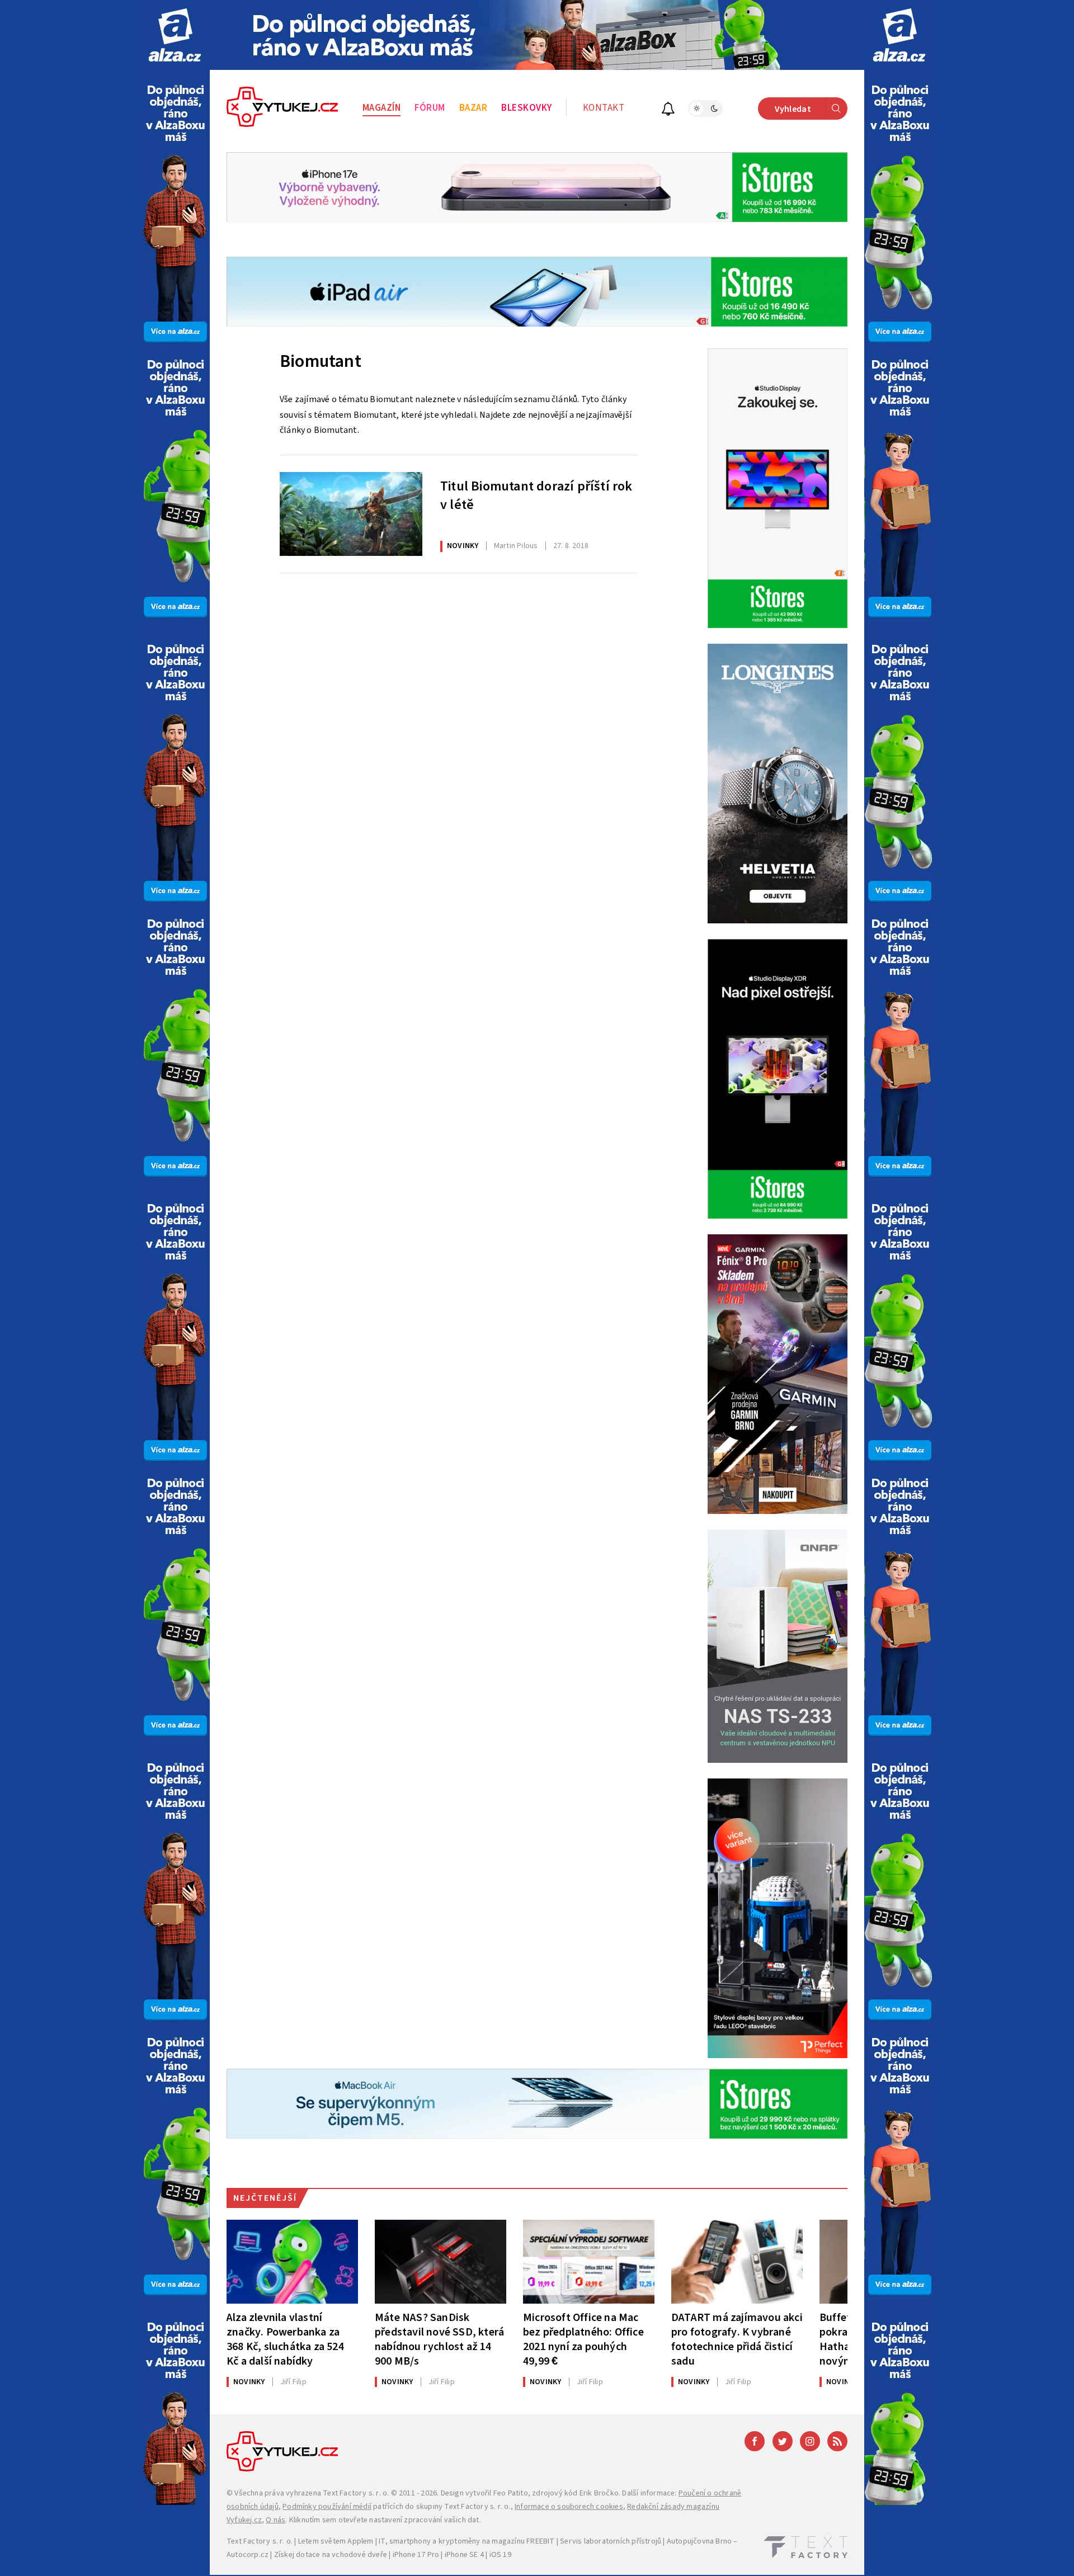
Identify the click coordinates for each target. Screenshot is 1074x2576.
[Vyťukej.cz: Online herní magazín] (282, 108)
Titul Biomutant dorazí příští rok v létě (536, 496)
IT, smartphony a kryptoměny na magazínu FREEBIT (467, 2541)
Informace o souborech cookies (569, 2507)
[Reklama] (175, 35)
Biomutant (321, 361)
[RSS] (837, 2441)
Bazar (474, 108)
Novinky (463, 546)
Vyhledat (793, 109)
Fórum (430, 108)
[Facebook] (755, 2441)
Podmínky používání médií (327, 2507)
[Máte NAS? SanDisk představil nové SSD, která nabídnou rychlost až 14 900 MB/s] (441, 2262)
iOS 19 (500, 2555)
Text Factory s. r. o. (356, 2493)
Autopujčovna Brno (699, 2541)
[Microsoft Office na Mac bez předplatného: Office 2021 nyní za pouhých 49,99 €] (589, 2262)
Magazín (382, 108)
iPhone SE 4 (464, 2555)
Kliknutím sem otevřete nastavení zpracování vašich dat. (385, 2520)
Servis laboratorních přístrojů (611, 2541)
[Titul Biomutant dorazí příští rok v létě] (351, 514)
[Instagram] (810, 2441)
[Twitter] (783, 2441)
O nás (275, 2520)
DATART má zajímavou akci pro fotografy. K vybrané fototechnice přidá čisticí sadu (737, 2339)
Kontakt (604, 108)
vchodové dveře (359, 2555)
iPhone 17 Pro (416, 2555)
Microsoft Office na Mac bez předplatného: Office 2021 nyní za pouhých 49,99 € (583, 2339)
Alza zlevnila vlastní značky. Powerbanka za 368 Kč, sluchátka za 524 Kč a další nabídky (285, 2339)
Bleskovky (527, 108)
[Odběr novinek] (668, 110)
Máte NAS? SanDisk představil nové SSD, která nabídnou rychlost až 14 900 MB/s (439, 2339)
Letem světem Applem (336, 2541)
